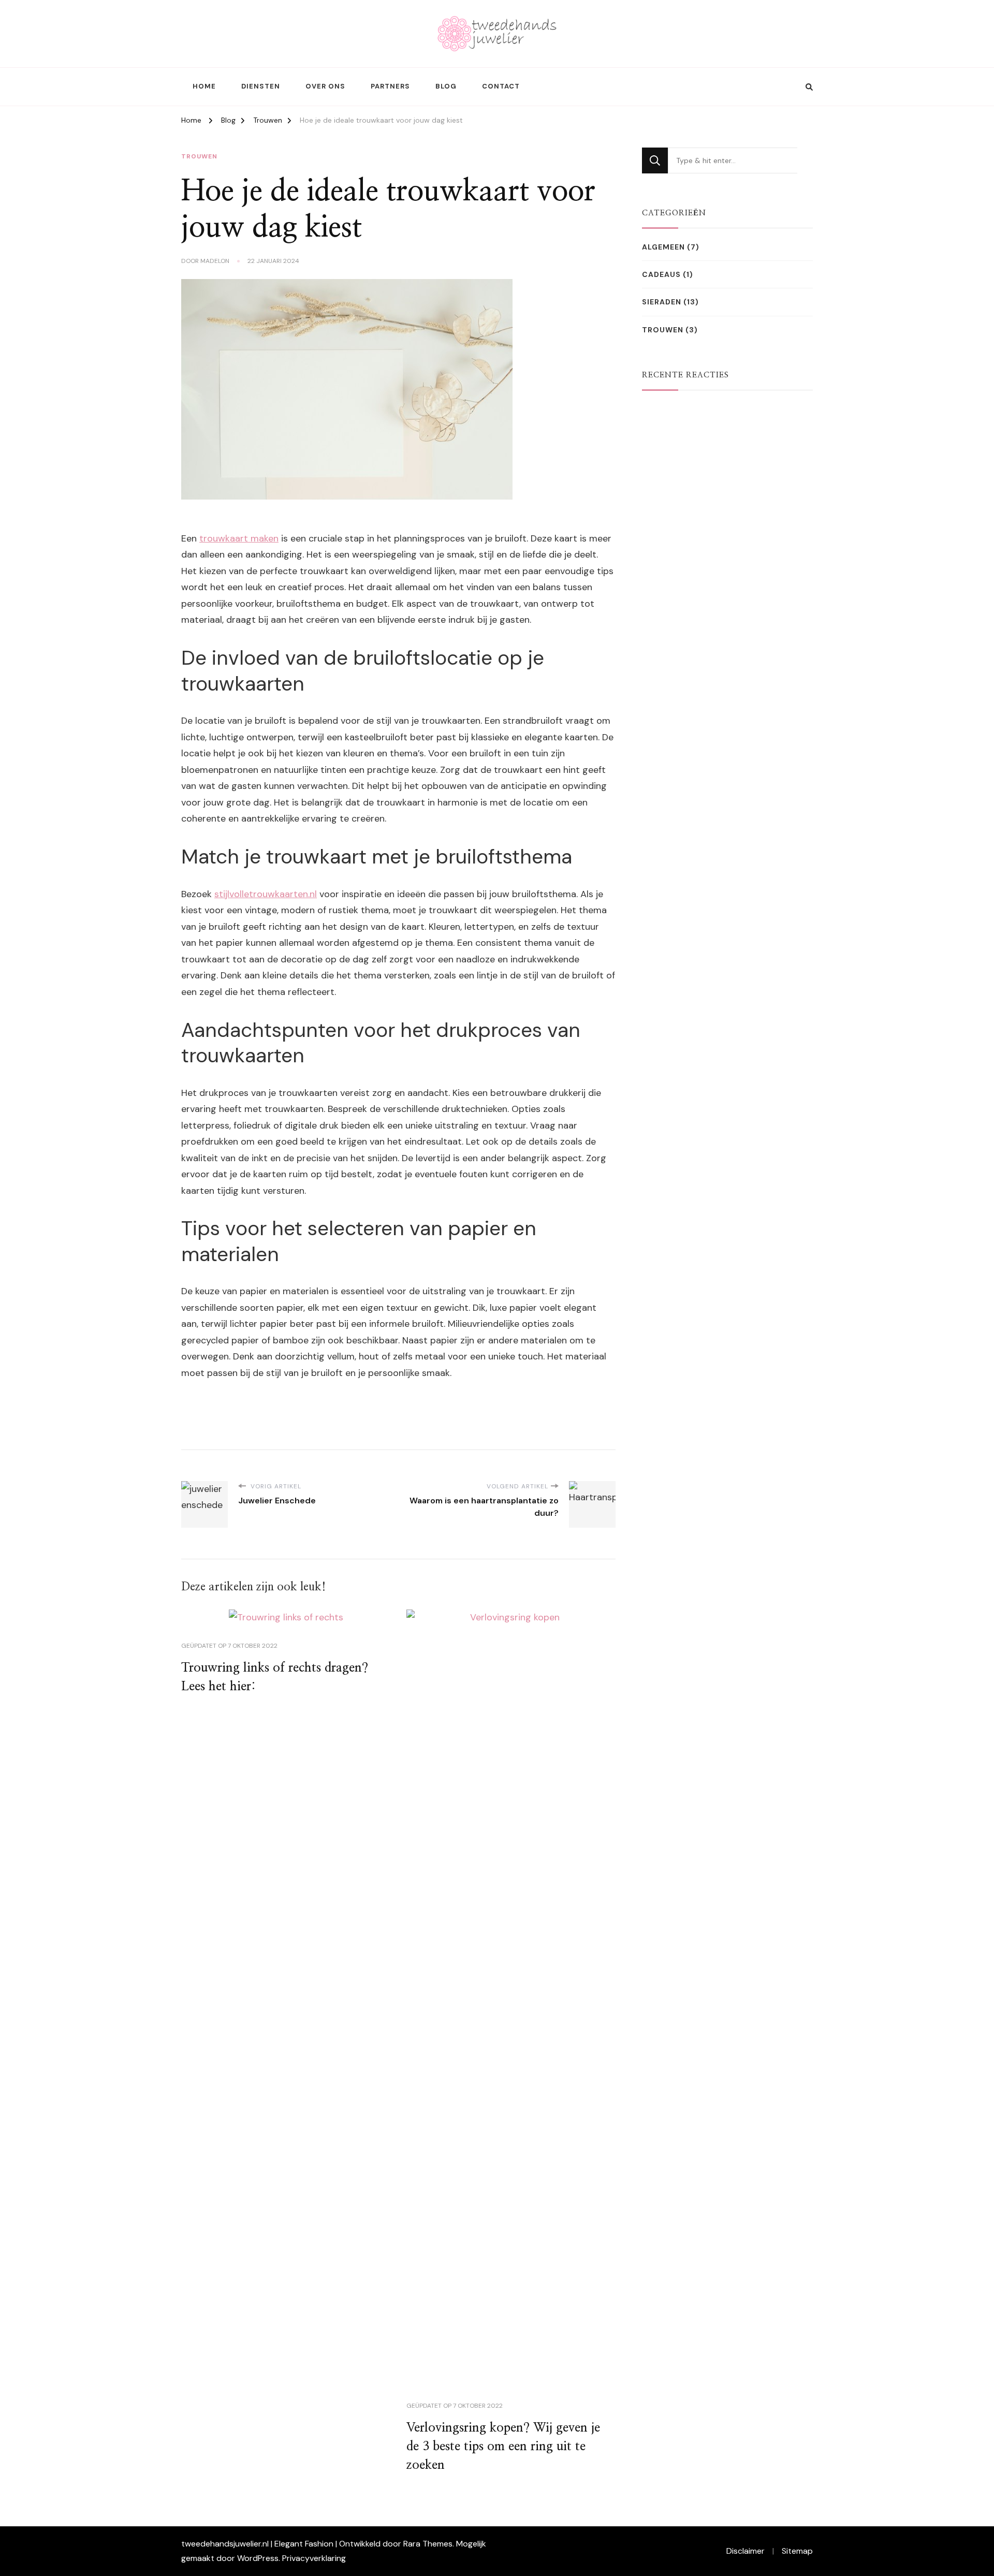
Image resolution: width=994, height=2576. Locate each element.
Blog (446, 86)
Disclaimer (745, 2551)
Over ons (325, 86)
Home (204, 86)
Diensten (261, 86)
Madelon (215, 261)
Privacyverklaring (314, 2558)
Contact (501, 86)
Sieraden (662, 302)
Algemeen (663, 247)
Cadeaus (661, 274)
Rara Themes (428, 2544)
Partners (390, 86)
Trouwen (199, 156)
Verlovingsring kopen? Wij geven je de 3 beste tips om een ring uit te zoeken (503, 2447)
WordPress (258, 2558)
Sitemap (797, 2551)
